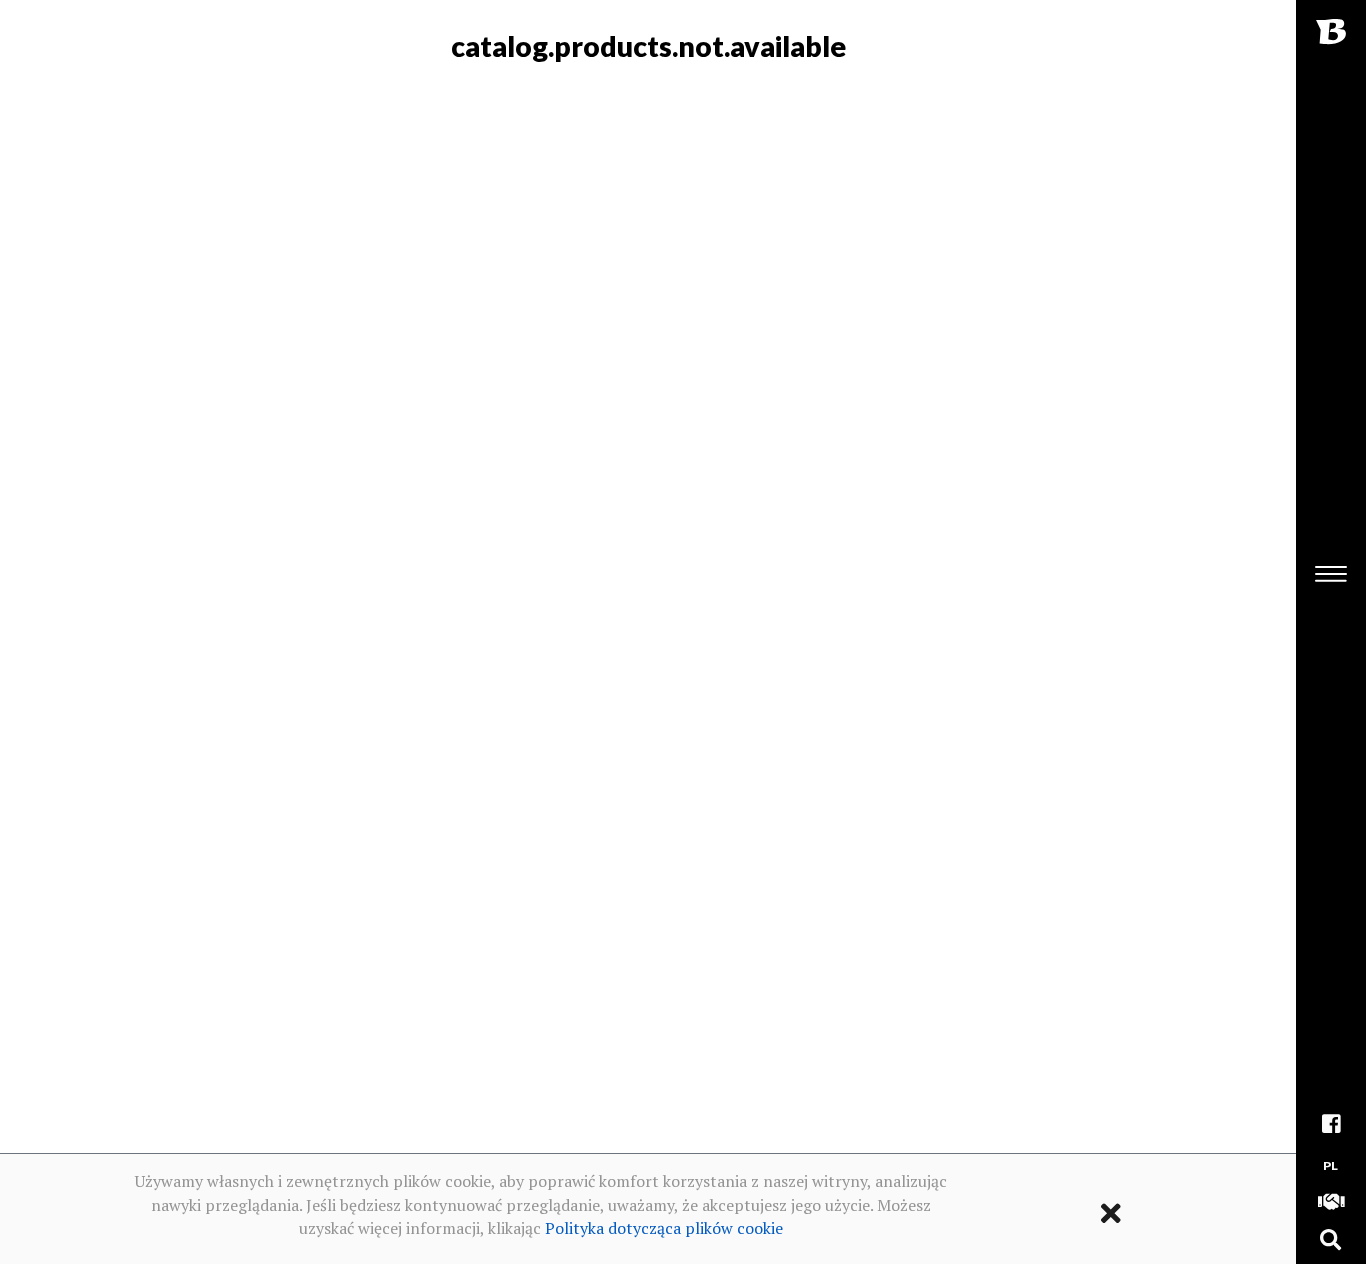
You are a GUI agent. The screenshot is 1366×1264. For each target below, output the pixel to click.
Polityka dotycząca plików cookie (664, 1228)
